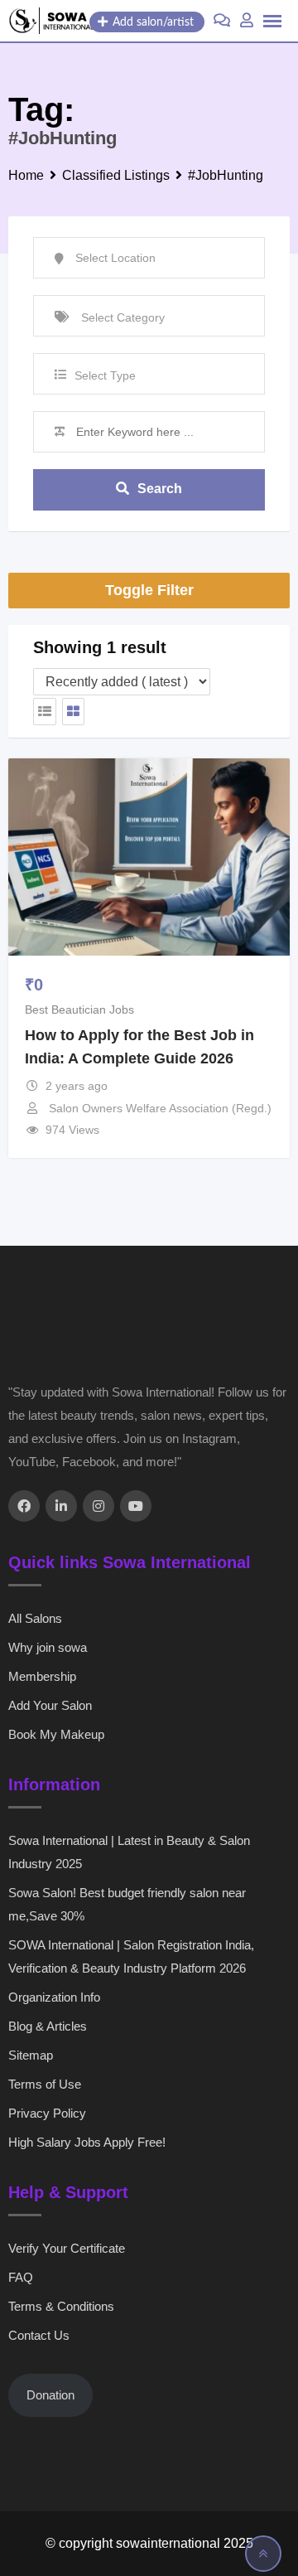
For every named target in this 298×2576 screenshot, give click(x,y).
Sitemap (31, 2055)
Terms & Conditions (61, 2306)
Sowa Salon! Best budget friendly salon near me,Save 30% (127, 1904)
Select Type (105, 375)
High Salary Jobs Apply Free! (87, 2142)
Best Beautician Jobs (79, 1010)
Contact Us (39, 2335)
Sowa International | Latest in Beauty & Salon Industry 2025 (129, 1852)
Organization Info (54, 1997)
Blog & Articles (48, 2026)
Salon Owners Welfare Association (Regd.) (160, 1108)
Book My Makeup (56, 1734)
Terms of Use (45, 2084)
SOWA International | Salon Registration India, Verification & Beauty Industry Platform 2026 (131, 1956)
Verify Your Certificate (67, 2248)
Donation (50, 2395)
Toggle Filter (149, 590)
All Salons (35, 1618)
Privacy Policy (47, 2113)
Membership (42, 1676)
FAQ (21, 2277)
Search (160, 489)
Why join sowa (48, 1647)
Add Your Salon (50, 1705)
